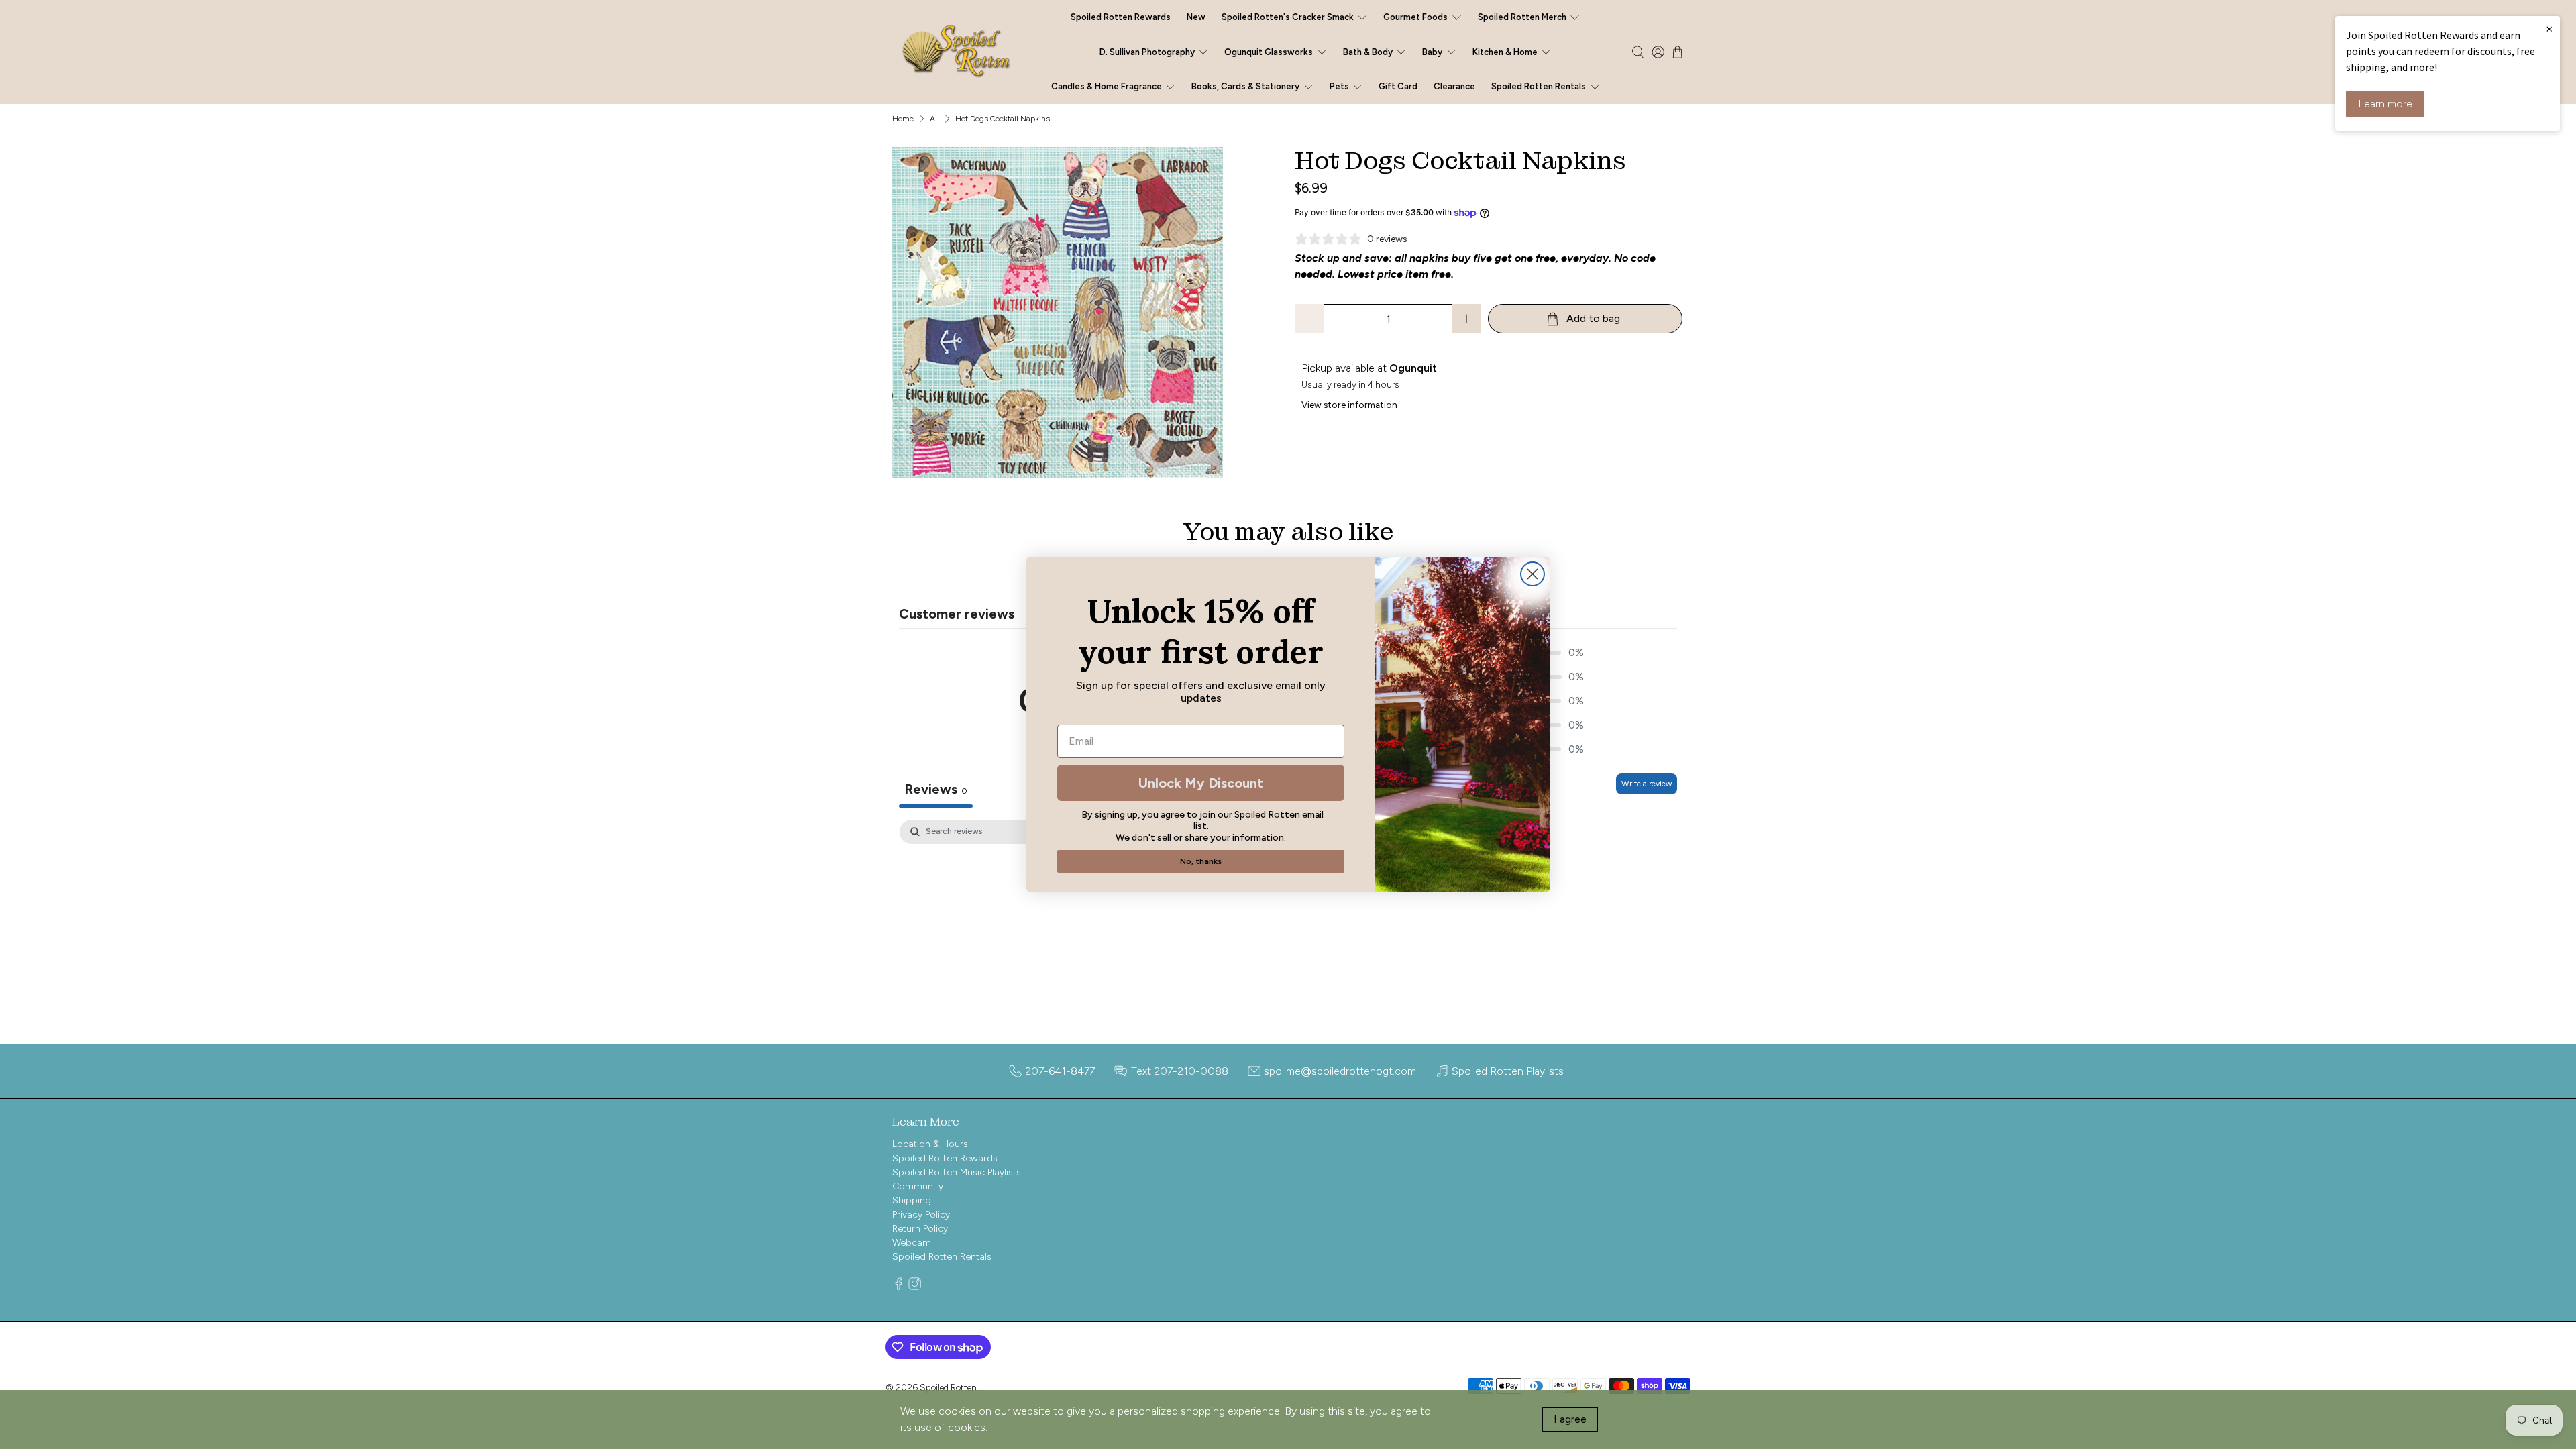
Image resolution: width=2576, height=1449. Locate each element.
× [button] (2549, 28)
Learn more (2385, 104)
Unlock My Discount (1201, 783)
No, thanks (1201, 861)
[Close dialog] (1533, 574)
